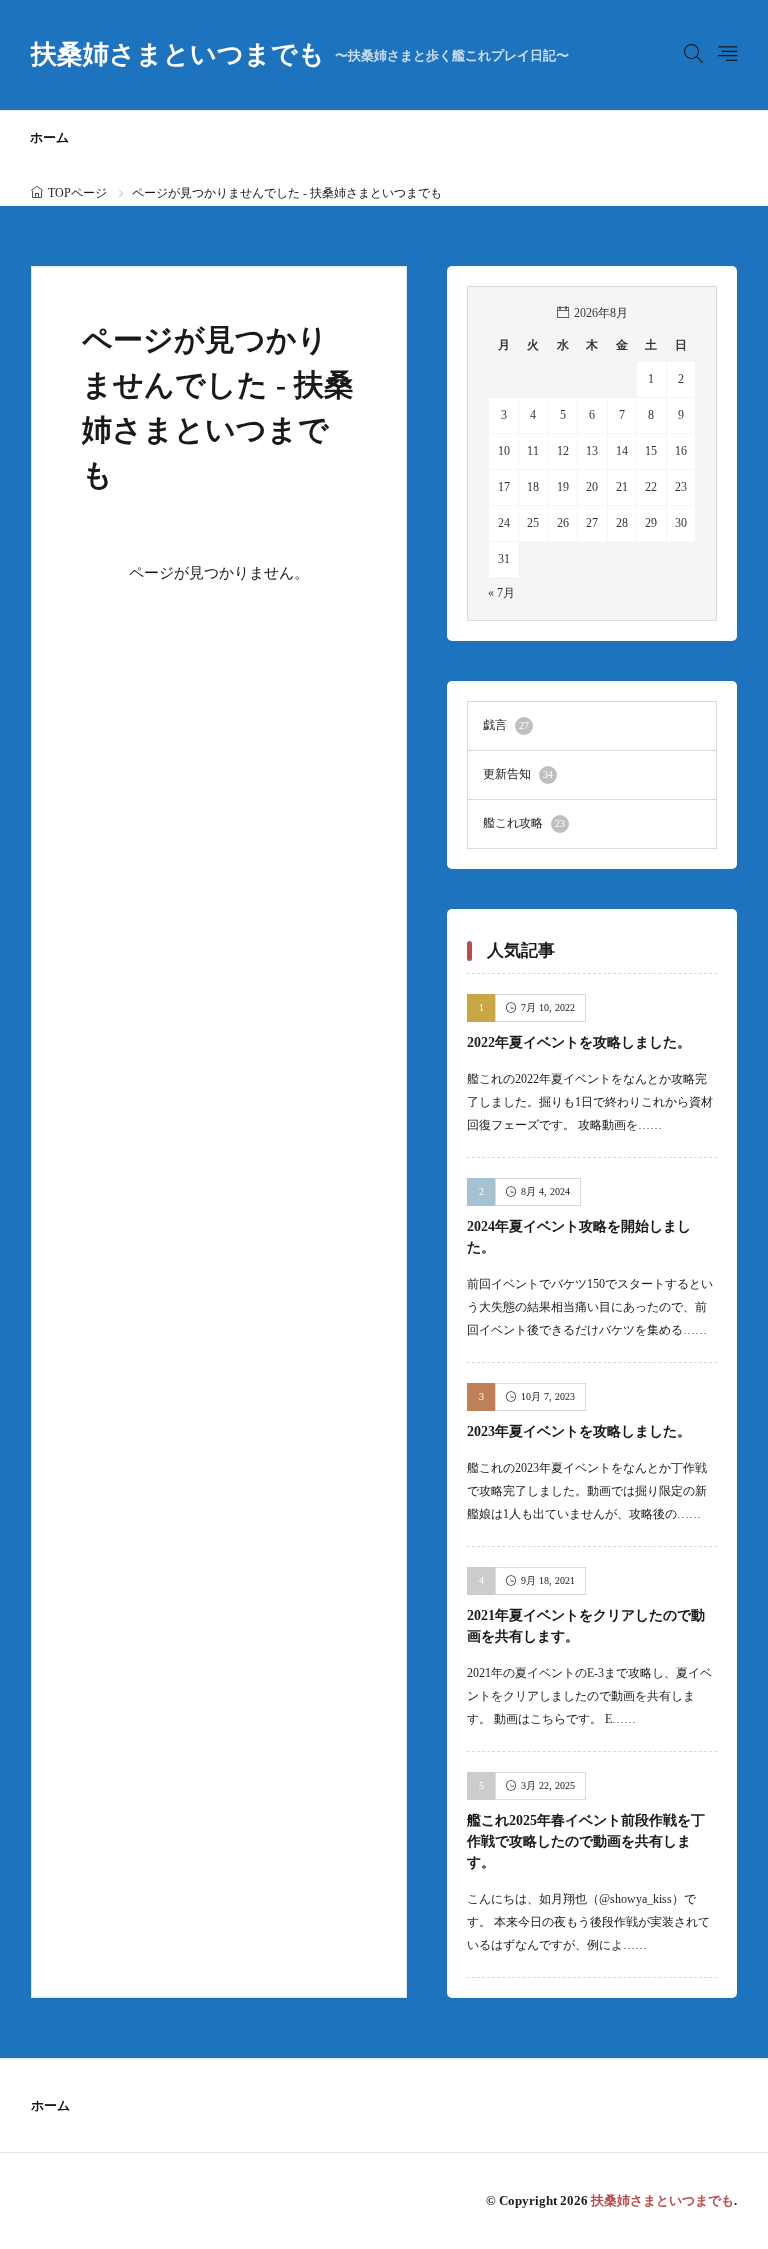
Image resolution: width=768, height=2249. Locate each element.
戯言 (506, 725)
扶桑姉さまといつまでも (300, 55)
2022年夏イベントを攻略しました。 (579, 1042)
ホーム (49, 137)
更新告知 (518, 774)
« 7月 (501, 593)
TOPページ (77, 193)
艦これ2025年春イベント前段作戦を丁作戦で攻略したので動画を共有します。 (586, 1841)
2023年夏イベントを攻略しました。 (579, 1431)
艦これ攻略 (524, 823)
